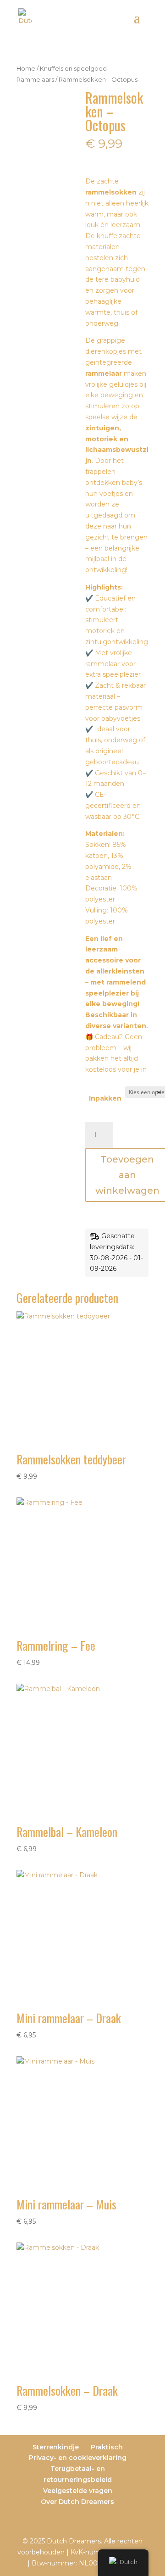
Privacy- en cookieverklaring (78, 2458)
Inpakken (105, 1098)
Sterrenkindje (56, 2447)
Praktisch (107, 2447)
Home (26, 69)
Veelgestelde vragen (78, 2491)
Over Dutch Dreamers (77, 2502)
